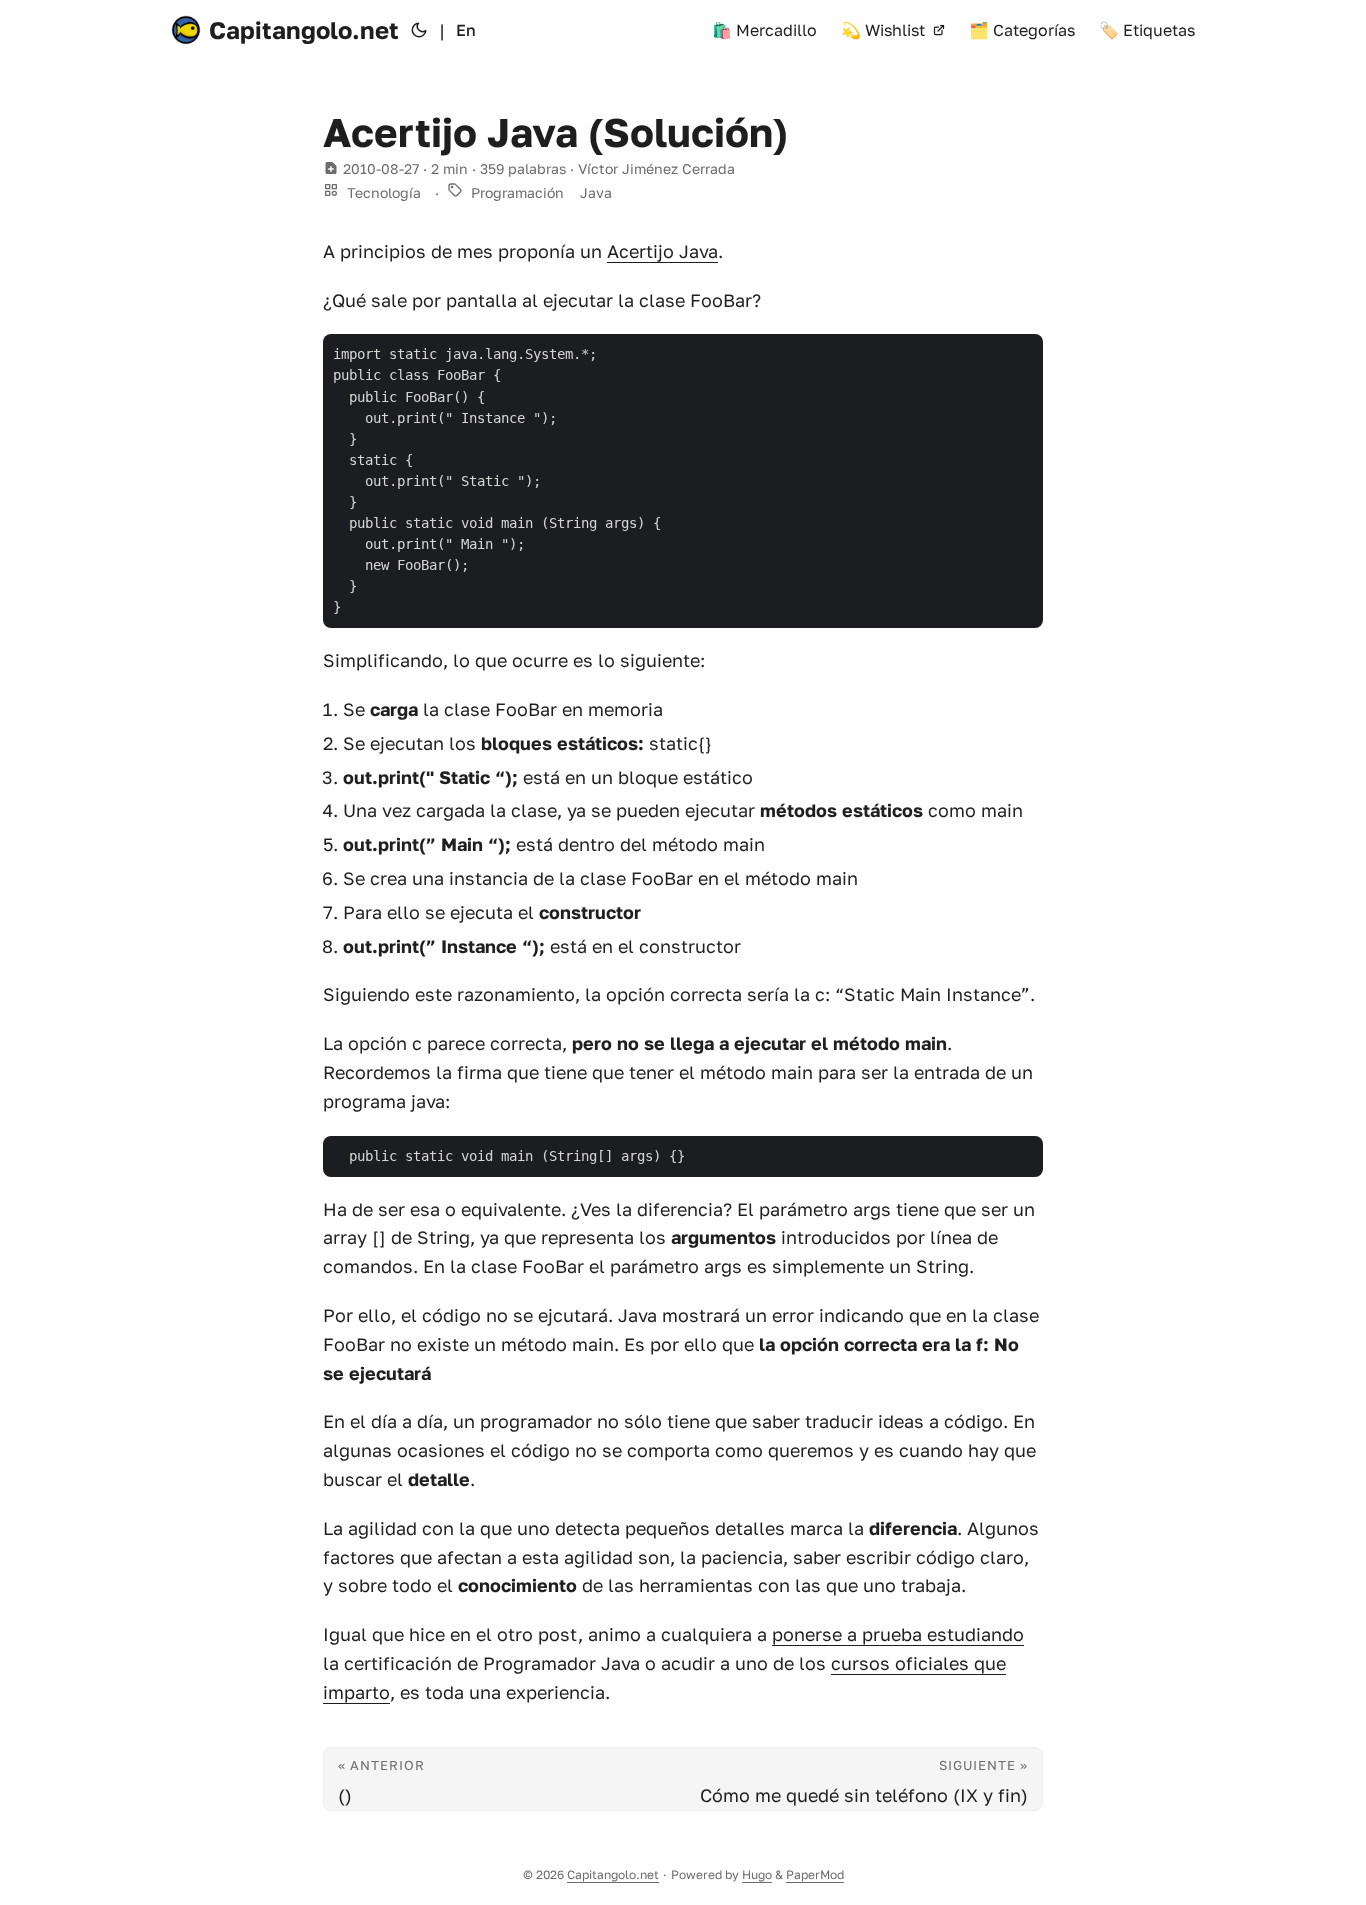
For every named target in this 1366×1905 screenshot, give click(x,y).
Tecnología (384, 192)
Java (596, 192)
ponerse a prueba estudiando (898, 1634)
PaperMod (815, 1874)
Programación (517, 192)
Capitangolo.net (304, 29)
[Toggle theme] (419, 30)
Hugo (757, 1874)
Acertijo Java (662, 251)
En (466, 30)
